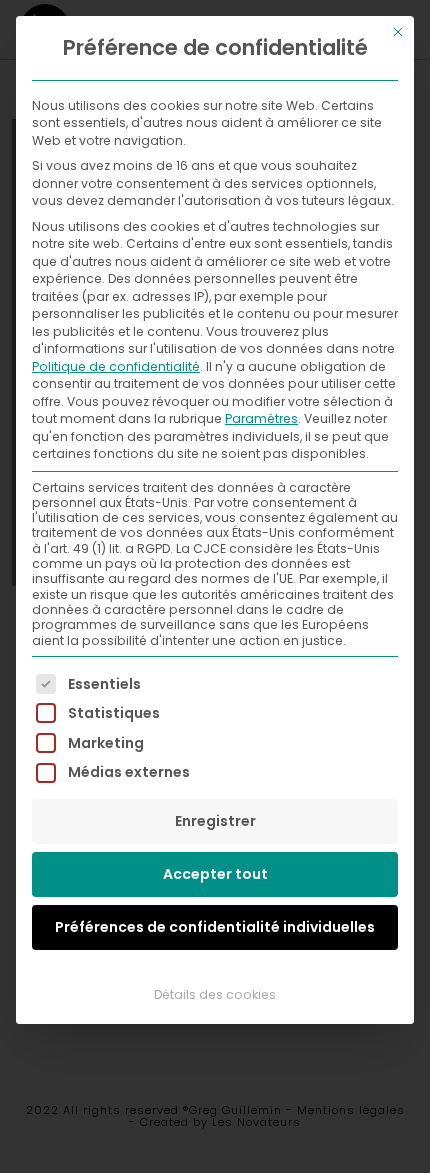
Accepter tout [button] (215, 874)
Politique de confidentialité (116, 366)
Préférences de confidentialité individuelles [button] (215, 927)
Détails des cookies (215, 994)
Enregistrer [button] (215, 821)
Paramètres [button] (261, 418)
